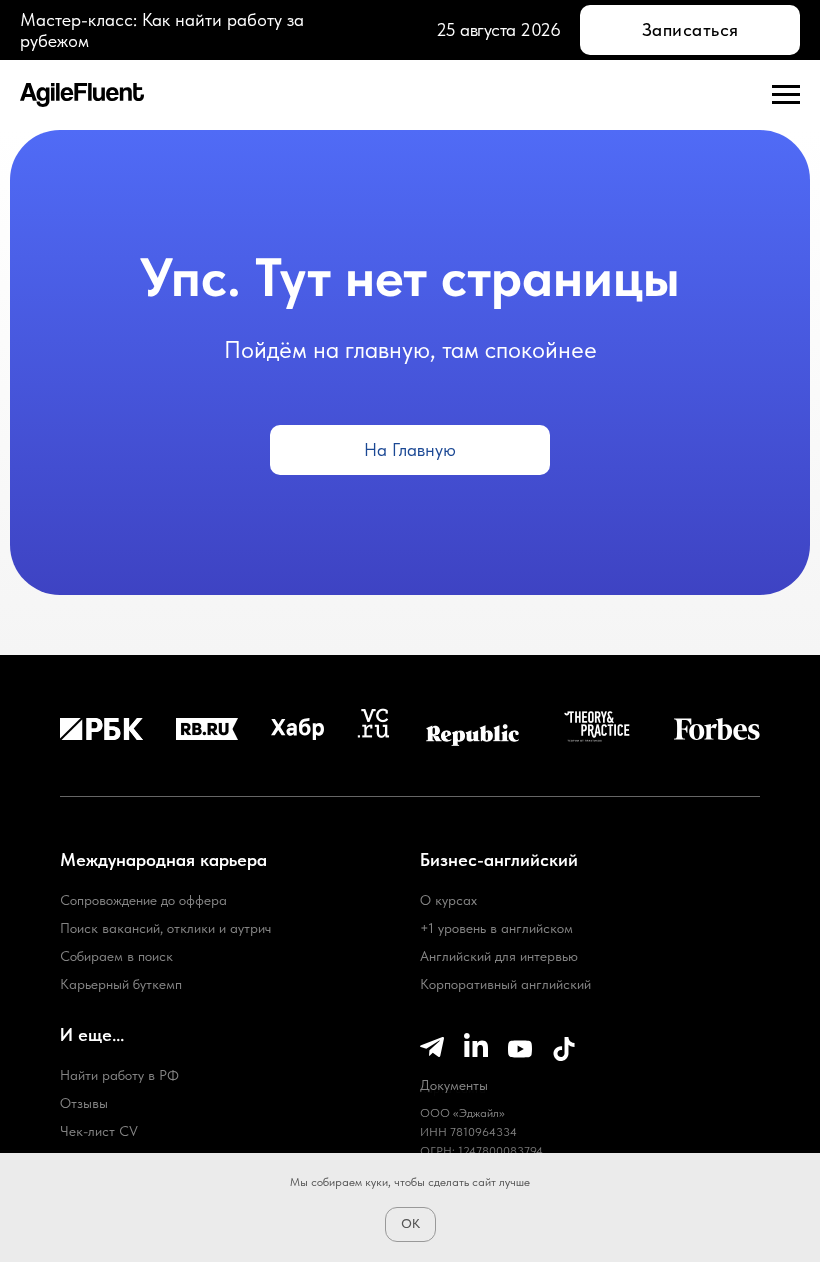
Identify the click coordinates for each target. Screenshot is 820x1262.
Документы (454, 1085)
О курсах (448, 900)
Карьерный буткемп (121, 984)
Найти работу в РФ (119, 1075)
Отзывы (84, 1103)
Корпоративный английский (505, 984)
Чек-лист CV (99, 1131)
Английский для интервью (499, 956)
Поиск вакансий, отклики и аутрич (165, 928)
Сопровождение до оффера (143, 900)
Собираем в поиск (116, 956)
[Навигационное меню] (786, 95)
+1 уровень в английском (496, 928)
